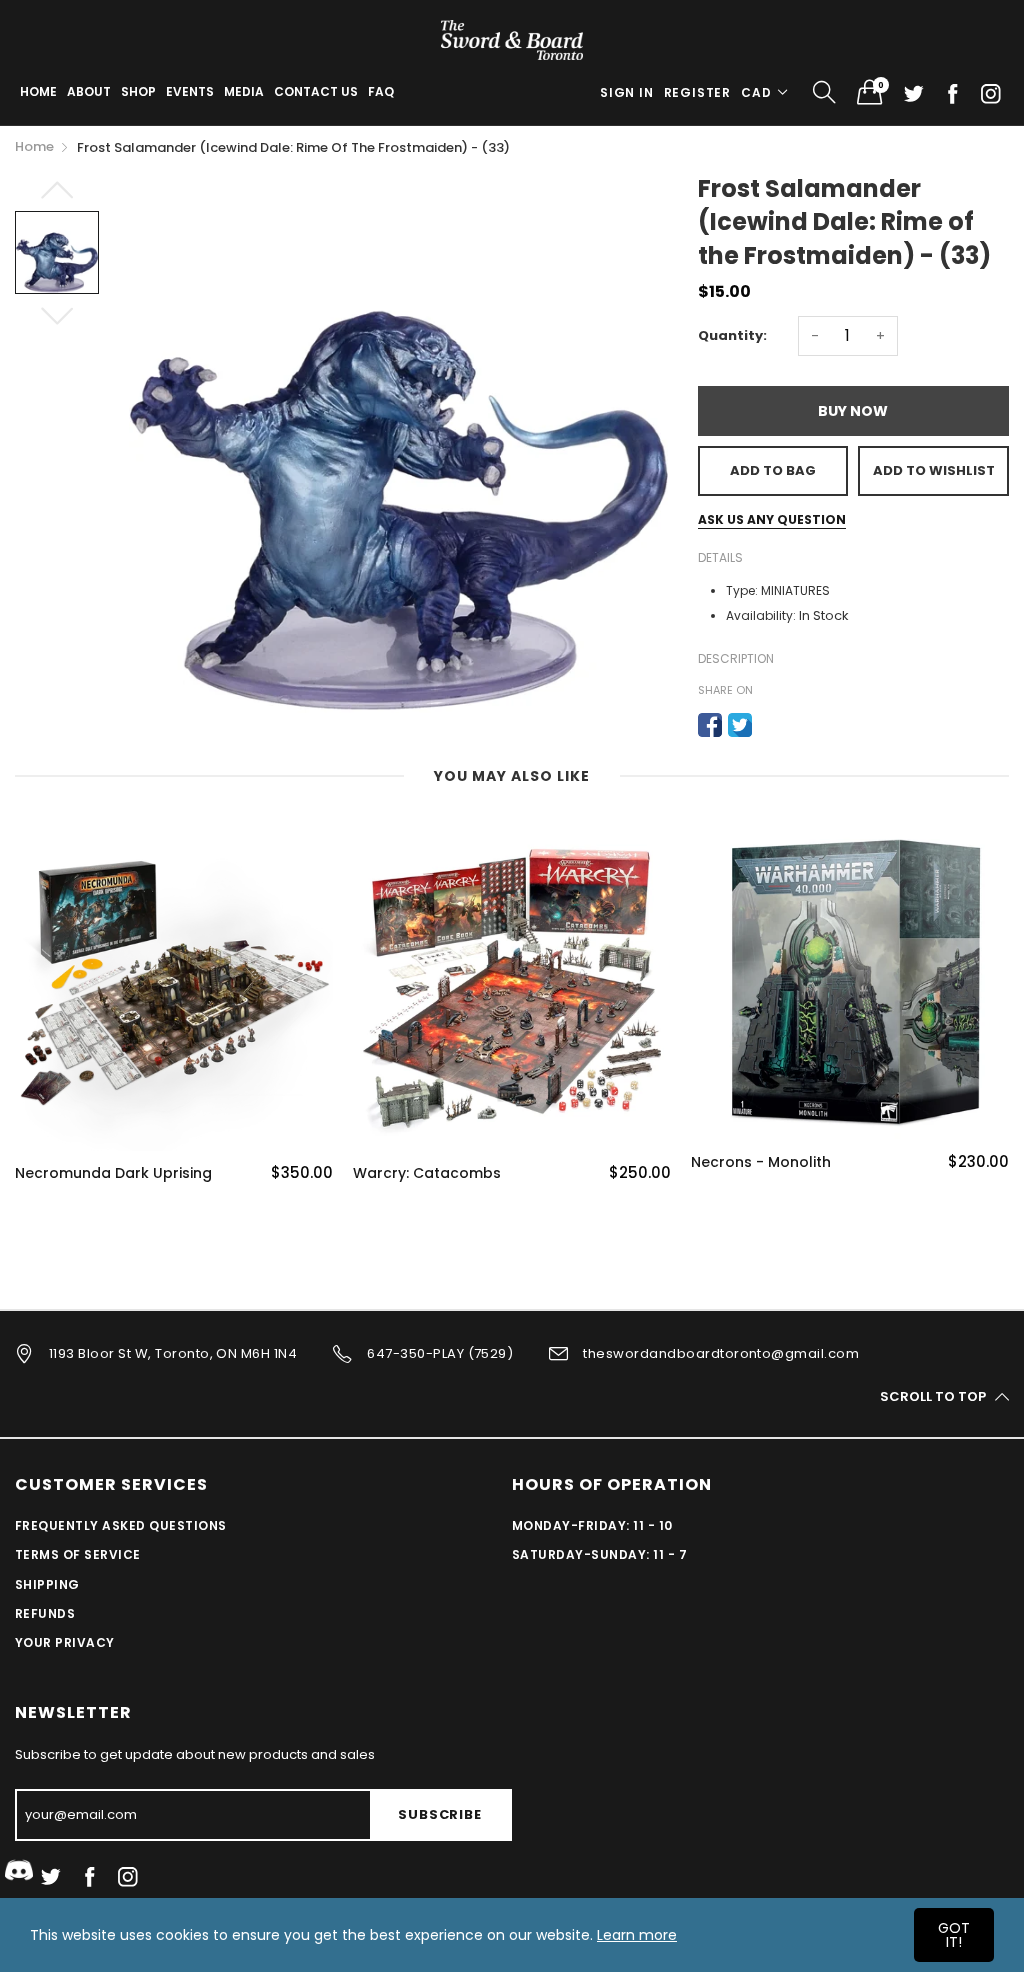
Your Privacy (65, 1642)
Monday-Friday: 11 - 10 (592, 1525)
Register (697, 92)
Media (244, 91)
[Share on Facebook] (710, 725)
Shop (138, 91)
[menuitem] (38, 92)
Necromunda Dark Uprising (113, 1173)
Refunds (45, 1613)
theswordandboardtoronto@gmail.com (721, 1353)
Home (38, 91)
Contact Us (316, 91)
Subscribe (439, 1814)
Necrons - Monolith (761, 1162)
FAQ (381, 91)
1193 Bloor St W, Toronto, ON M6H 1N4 (173, 1353)
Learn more (637, 1935)
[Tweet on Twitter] (740, 725)
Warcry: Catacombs (427, 1173)
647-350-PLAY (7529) (440, 1353)
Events (190, 91)
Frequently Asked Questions (120, 1525)
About (89, 91)
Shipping (47, 1584)
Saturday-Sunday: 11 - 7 (599, 1554)
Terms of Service (78, 1554)
